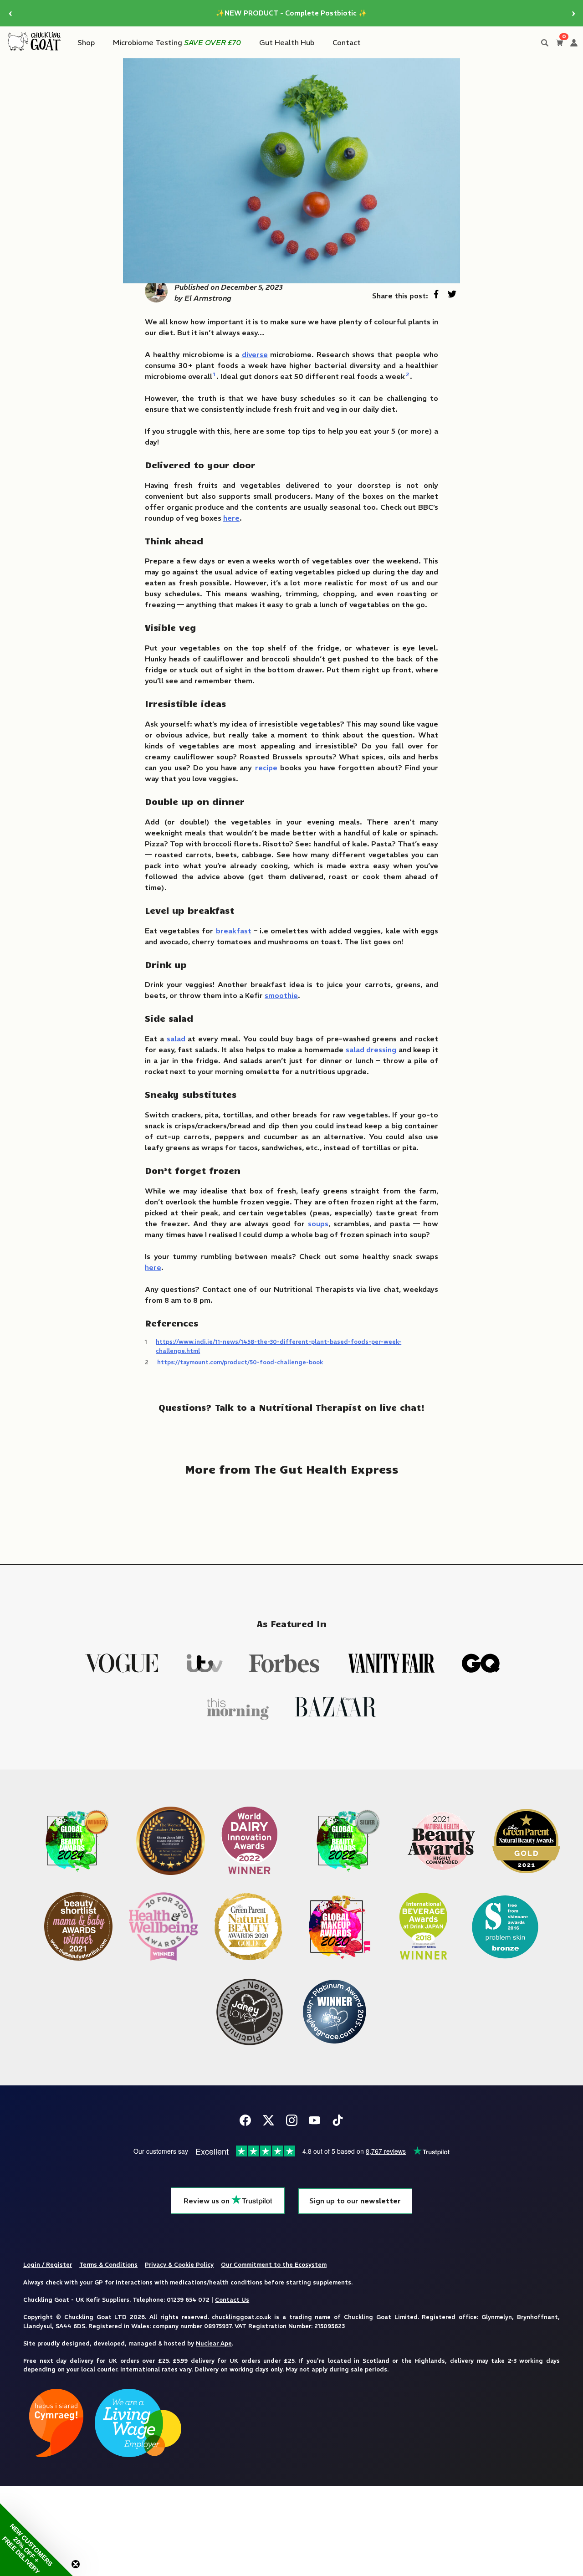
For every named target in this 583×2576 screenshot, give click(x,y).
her (229, 518)
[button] (36, 2540)
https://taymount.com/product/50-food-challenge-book (240, 1362)
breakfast (234, 931)
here (153, 1267)
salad (176, 1039)
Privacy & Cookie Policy (179, 2264)
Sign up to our (355, 2201)
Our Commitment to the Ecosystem (274, 2264)
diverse (255, 354)
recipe (266, 768)
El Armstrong (208, 298)
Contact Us (232, 2299)
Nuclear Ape (214, 2343)
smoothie (281, 995)
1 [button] (214, 374)
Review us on (207, 2201)
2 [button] (407, 374)
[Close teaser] (76, 2564)
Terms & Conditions (108, 2264)
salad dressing (371, 1050)
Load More (291, 1514)
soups (318, 1224)
